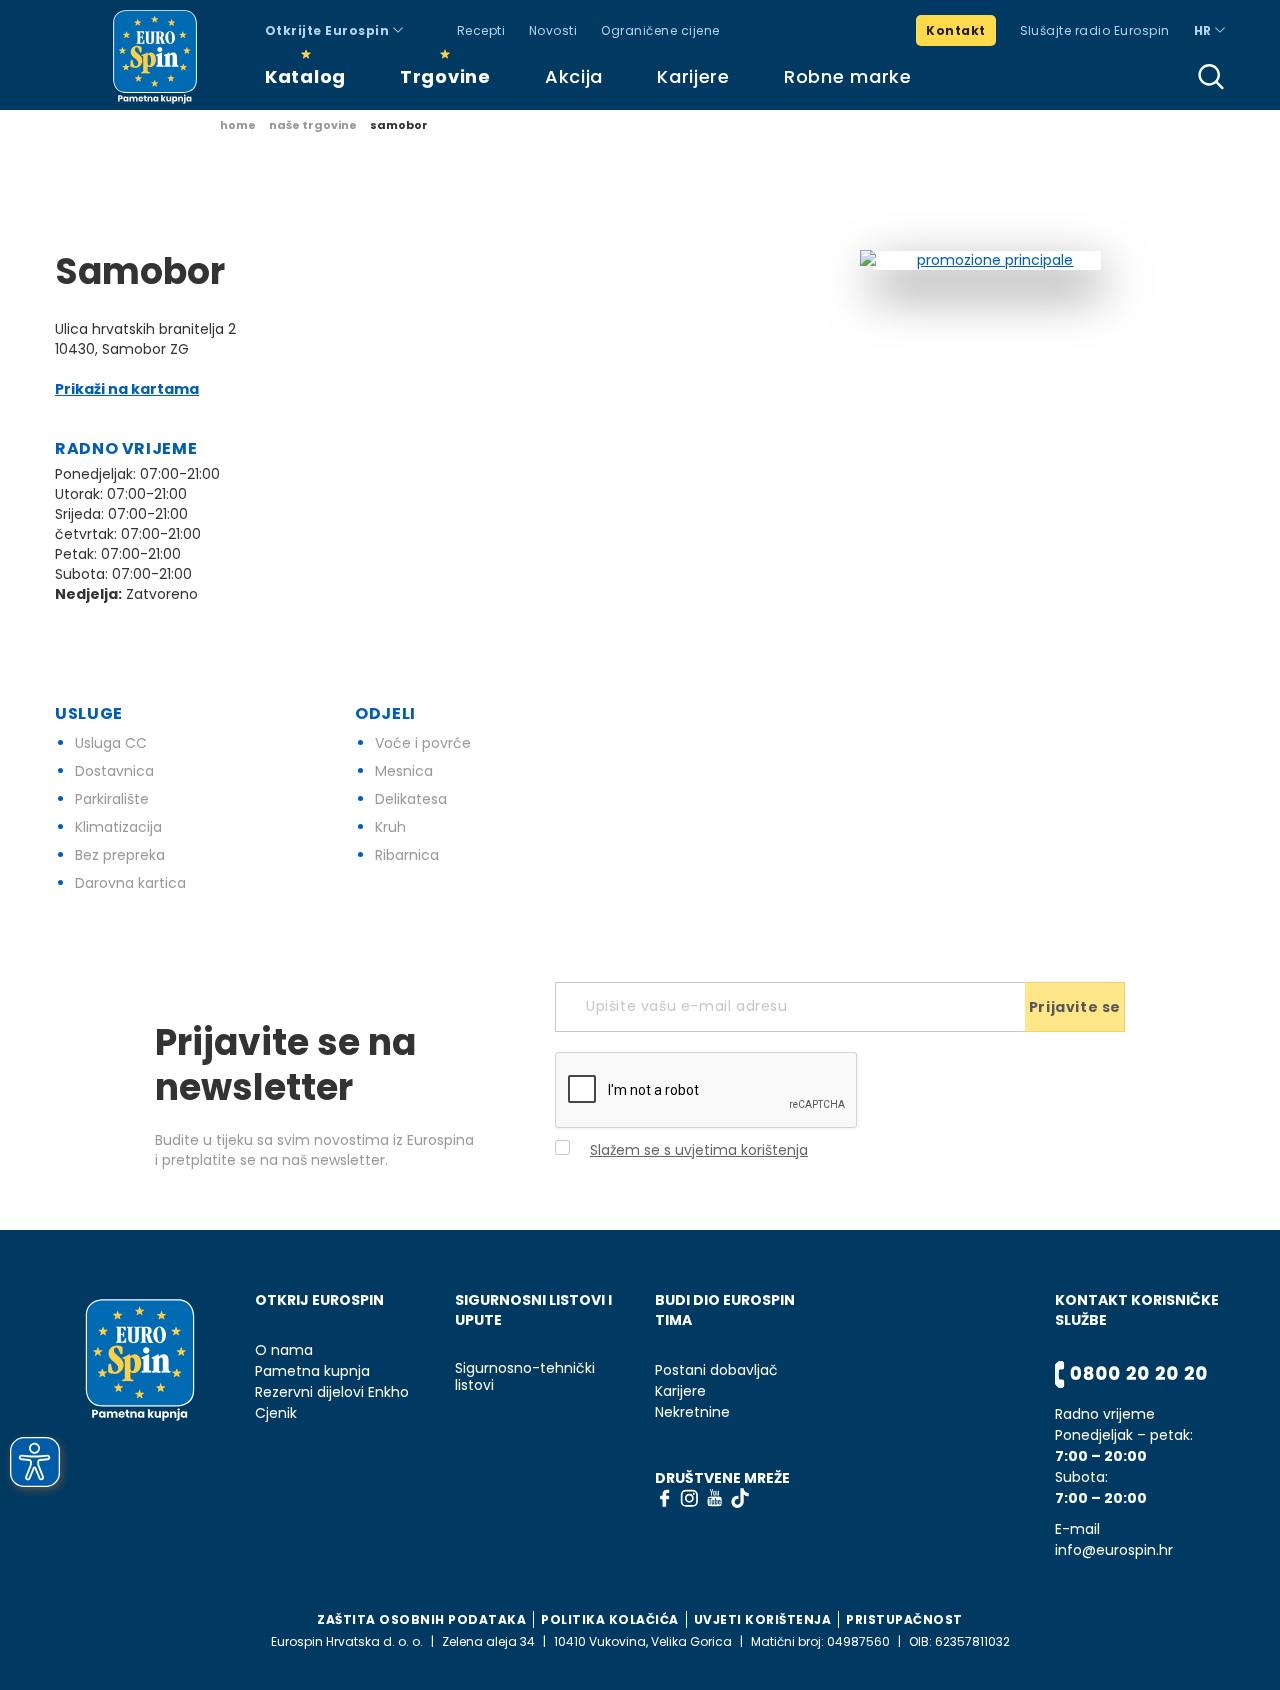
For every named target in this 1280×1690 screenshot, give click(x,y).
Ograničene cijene (660, 30)
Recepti (481, 30)
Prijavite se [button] (1075, 1007)
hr (1204, 30)
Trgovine (445, 76)
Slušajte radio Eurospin (1095, 30)
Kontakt (955, 30)
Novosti (553, 30)
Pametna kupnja (312, 1371)
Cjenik (276, 1413)
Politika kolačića (610, 1619)
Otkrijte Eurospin (329, 30)
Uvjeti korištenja (763, 1619)
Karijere (693, 76)
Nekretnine (692, 1412)
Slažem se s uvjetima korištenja (699, 1150)
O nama (284, 1350)
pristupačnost (904, 1619)
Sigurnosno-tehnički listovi (525, 1377)
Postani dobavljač (716, 1370)
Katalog (305, 76)
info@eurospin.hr (1114, 1550)
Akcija (574, 76)
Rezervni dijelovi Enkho (332, 1392)
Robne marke (848, 76)
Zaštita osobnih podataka (421, 1619)
